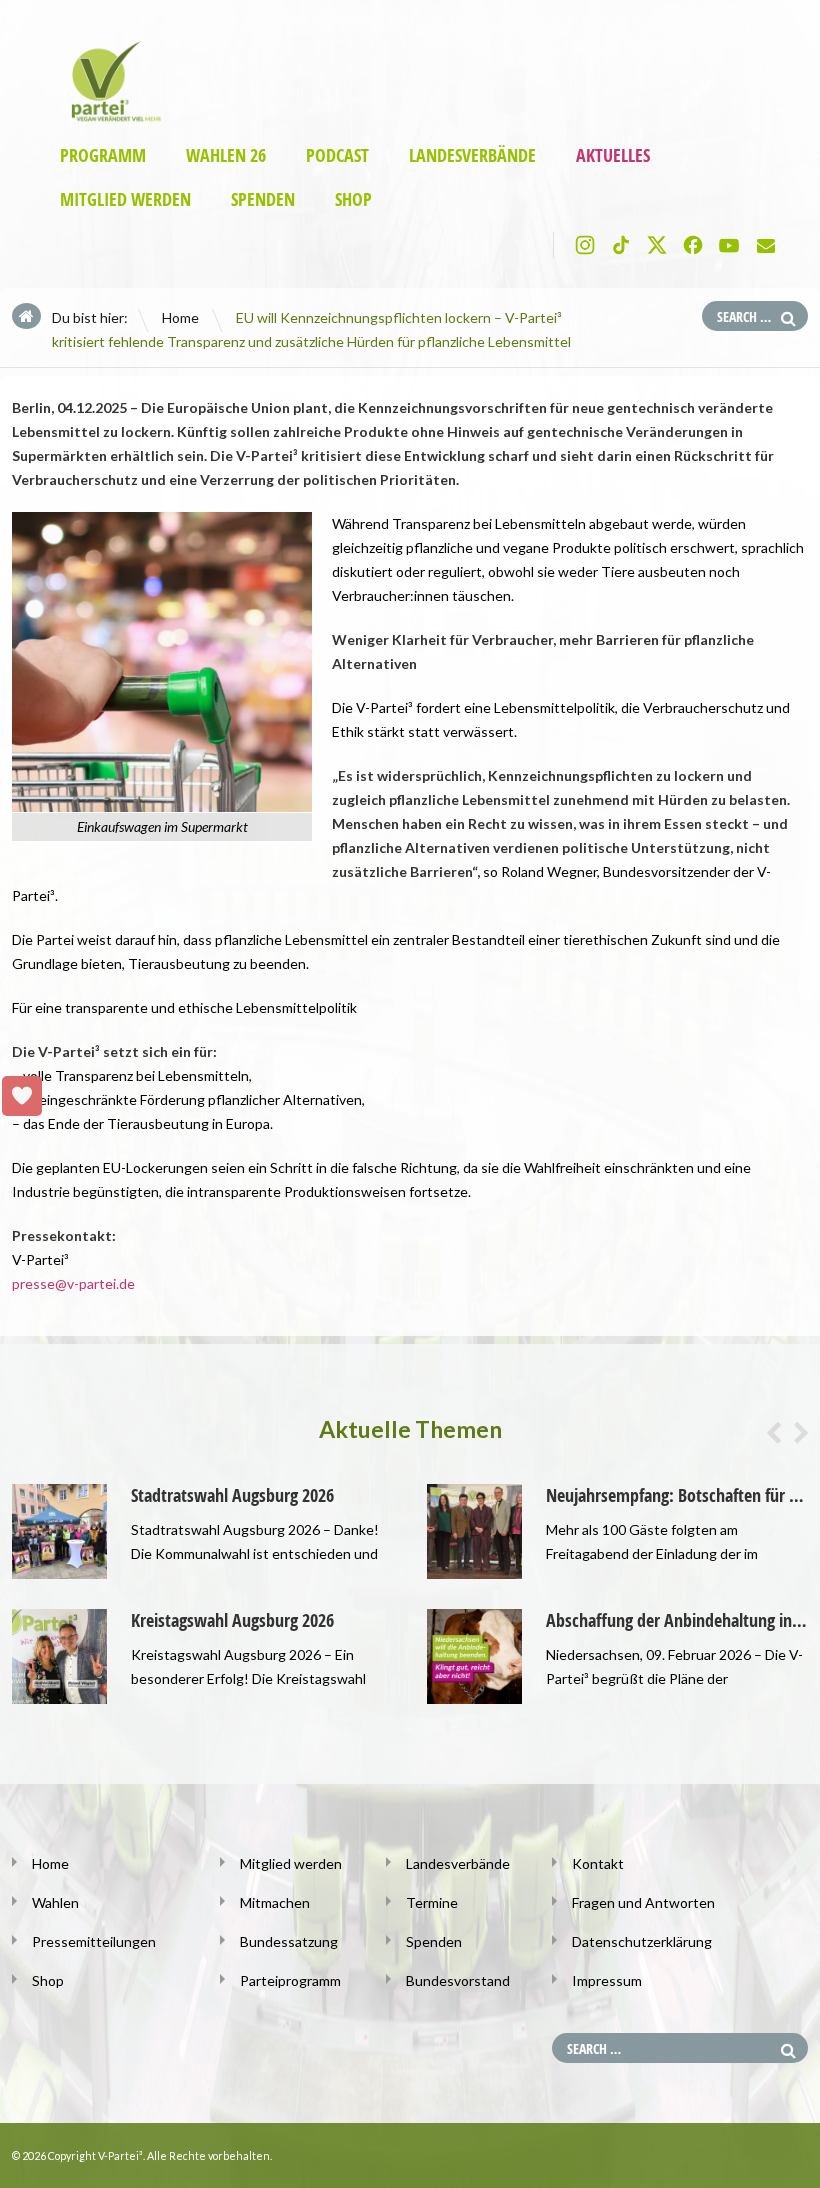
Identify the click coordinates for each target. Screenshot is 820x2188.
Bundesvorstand (458, 1980)
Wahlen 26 (226, 155)
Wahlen (55, 1902)
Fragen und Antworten (643, 1902)
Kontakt (598, 1863)
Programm (103, 155)
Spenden (263, 199)
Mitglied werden (125, 199)
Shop (353, 199)
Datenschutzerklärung (642, 1941)
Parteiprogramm (290, 1980)
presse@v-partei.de (73, 1283)
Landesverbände (472, 155)
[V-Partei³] (110, 115)
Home (180, 317)
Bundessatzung (289, 1941)
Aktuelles (613, 155)
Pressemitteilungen (94, 1941)
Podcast (337, 155)
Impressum (607, 1980)
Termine (432, 1902)
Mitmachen (275, 1902)
